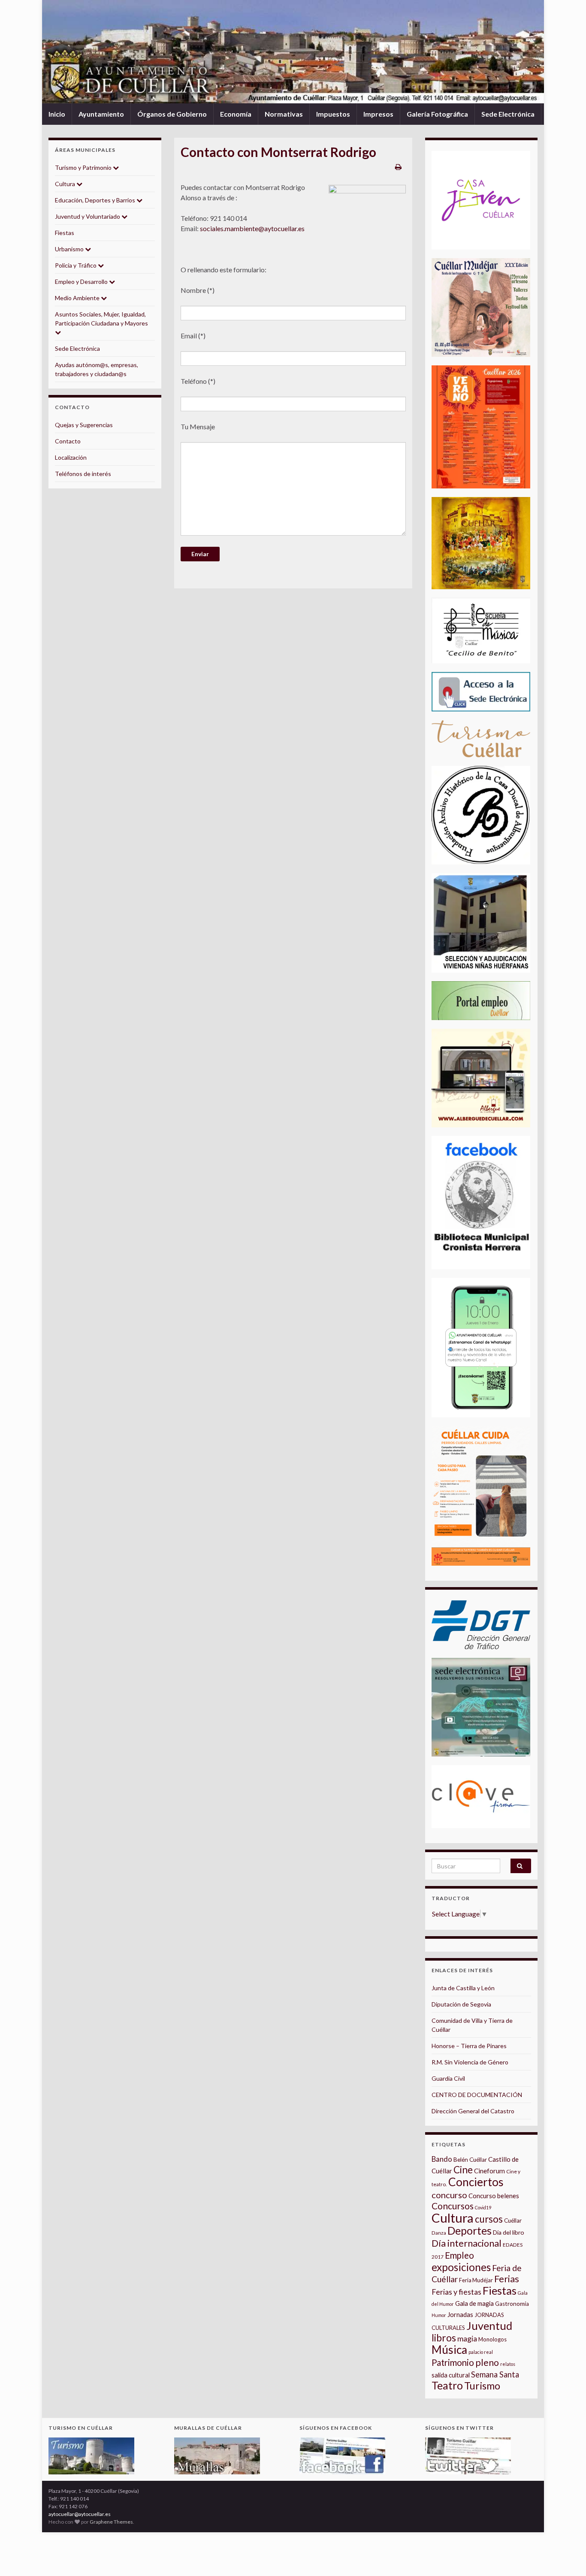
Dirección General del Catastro (473, 2111)
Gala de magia (474, 2303)
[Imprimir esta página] (398, 167)
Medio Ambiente (78, 298)
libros (444, 2338)
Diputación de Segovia (461, 2004)
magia (467, 2339)
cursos (489, 2219)
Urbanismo (70, 249)
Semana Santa (495, 2374)
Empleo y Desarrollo (82, 282)
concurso (449, 2195)
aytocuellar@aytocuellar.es (80, 2514)
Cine (463, 2170)
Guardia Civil (448, 2078)
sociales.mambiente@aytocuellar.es (252, 228)
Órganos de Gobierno (172, 114)
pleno (487, 2362)
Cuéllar (513, 2220)
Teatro (447, 2385)
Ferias (507, 2279)
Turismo (482, 2386)
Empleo (459, 2255)
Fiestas (65, 233)
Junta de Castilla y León (463, 1988)
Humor (439, 2315)
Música (449, 2350)
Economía (236, 114)
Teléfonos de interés (83, 474)
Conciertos (476, 2182)
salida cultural (451, 2375)
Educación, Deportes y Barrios (96, 200)
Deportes (470, 2231)
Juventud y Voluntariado (88, 216)
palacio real (481, 2352)
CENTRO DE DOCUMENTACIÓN (477, 2095)
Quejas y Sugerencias (84, 425)
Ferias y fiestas (456, 2292)
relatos (508, 2364)
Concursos (453, 2206)
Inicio (57, 114)
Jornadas (460, 2314)
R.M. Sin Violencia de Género (470, 2062)
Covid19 (483, 2207)
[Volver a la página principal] (293, 52)
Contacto (68, 441)
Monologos (492, 2339)
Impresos (378, 114)
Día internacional (467, 2243)
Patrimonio (453, 2362)
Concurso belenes (494, 2196)
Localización (71, 457)
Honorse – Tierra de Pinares (469, 2046)
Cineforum (489, 2171)
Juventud (489, 2326)
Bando (442, 2159)
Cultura (66, 184)
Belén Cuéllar (470, 2160)
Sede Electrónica (508, 114)
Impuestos (333, 114)
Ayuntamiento (101, 114)
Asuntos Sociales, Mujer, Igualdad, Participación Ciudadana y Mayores (101, 319)
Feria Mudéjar (476, 2280)
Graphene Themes (111, 2522)
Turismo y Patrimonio (84, 167)
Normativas (284, 114)
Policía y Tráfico (76, 265)
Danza (439, 2233)
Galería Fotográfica (437, 114)
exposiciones (461, 2267)
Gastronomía (512, 2304)
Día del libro (509, 2232)
